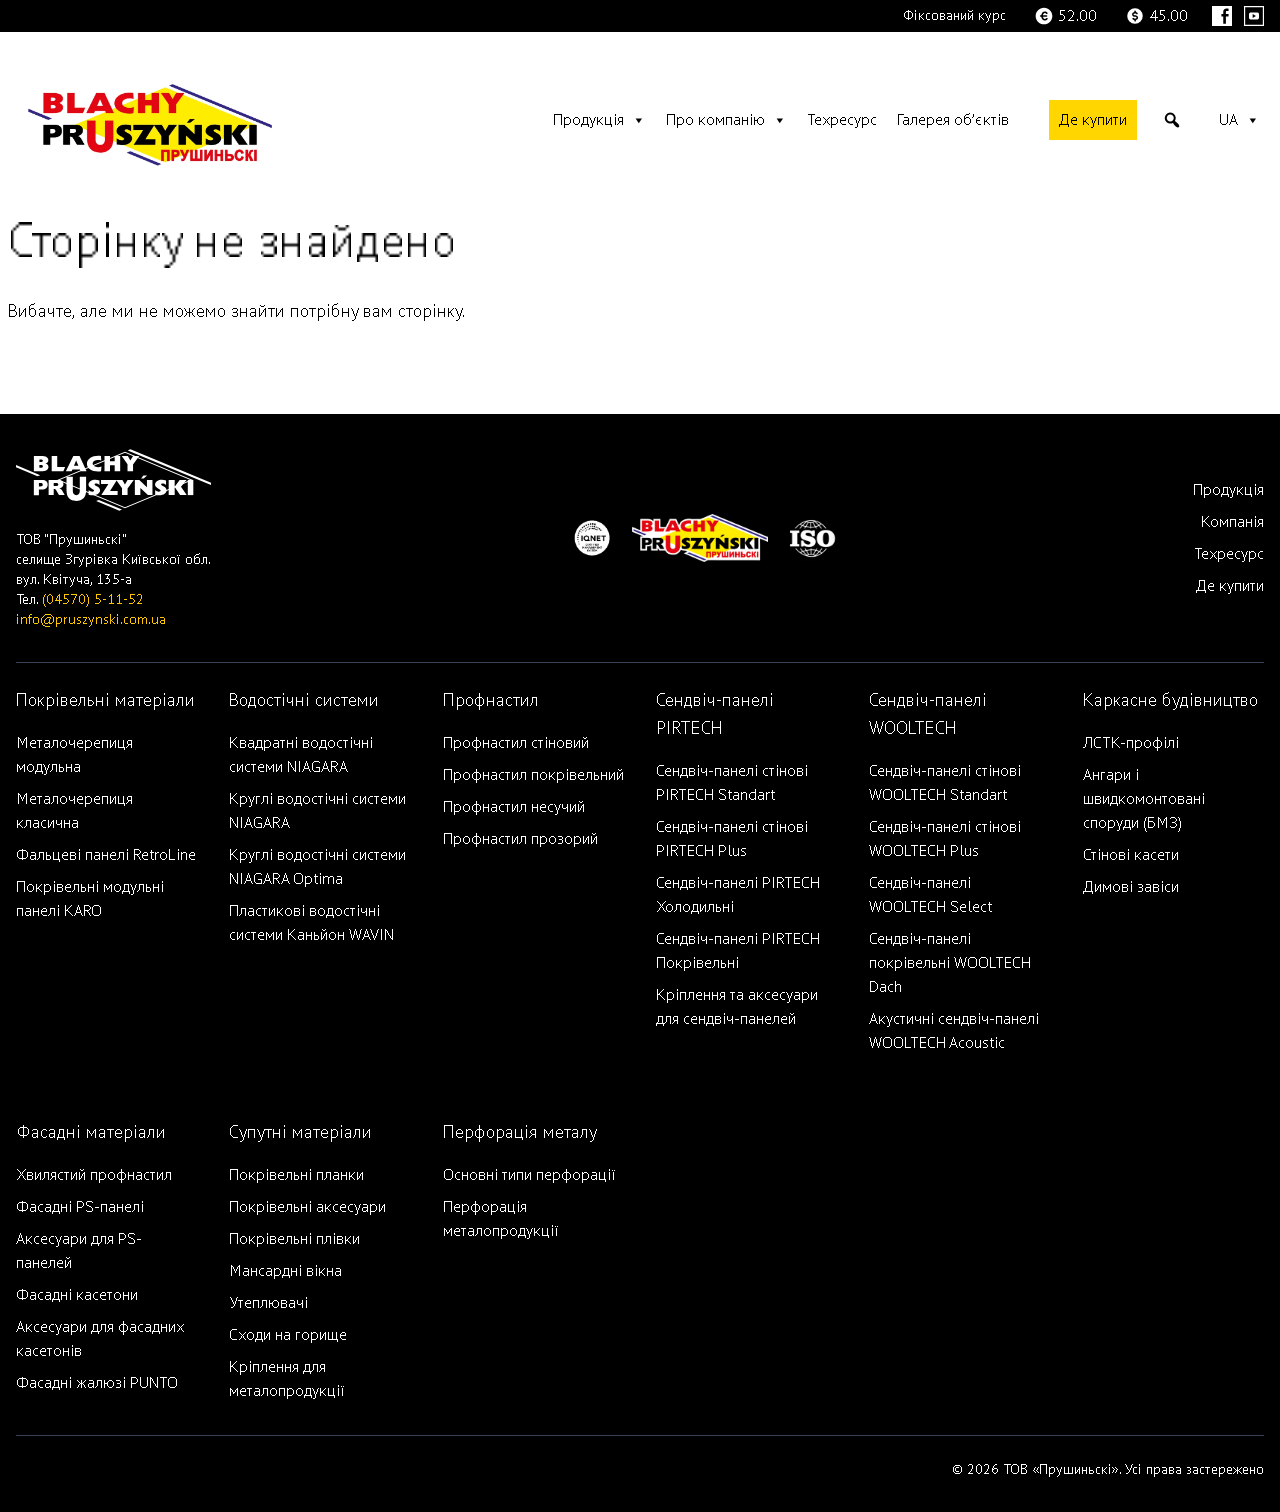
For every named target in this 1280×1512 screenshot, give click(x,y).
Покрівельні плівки (294, 1239)
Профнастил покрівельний (533, 775)
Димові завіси (1131, 887)
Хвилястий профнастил (94, 1175)
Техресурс (842, 120)
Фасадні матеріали (91, 1132)
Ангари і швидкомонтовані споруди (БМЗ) (1144, 799)
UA (1228, 120)
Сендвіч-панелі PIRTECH (715, 714)
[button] (1172, 120)
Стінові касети (1131, 855)
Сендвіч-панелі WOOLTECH (928, 714)
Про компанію (715, 120)
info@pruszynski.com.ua (91, 619)
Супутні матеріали (300, 1132)
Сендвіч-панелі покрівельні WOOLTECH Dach (950, 963)
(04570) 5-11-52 (93, 599)
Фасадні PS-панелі (80, 1207)
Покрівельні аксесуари (307, 1207)
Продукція (588, 120)
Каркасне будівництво (1170, 700)
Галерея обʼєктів (953, 120)
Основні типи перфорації (529, 1175)
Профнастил (491, 700)
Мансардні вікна (285, 1271)
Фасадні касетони (77, 1295)
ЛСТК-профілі (1131, 743)
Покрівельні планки (296, 1175)
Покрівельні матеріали (105, 700)
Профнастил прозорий (520, 839)
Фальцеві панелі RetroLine (106, 855)
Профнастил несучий (514, 807)
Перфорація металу (520, 1132)
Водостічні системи (304, 700)
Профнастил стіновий (516, 743)
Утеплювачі (268, 1303)
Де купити (1093, 120)
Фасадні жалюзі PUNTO (97, 1383)
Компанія (1232, 522)
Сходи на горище (288, 1335)
